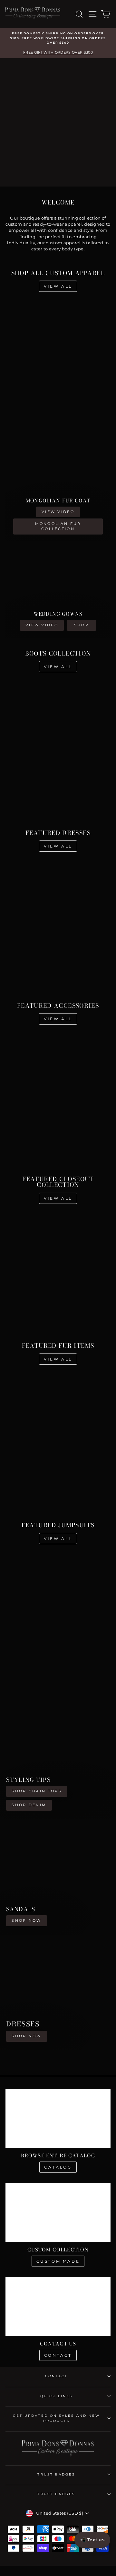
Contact (58, 2355)
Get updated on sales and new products (57, 2418)
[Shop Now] (58, 1877)
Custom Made (58, 2261)
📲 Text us (92, 2540)
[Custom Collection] (58, 2212)
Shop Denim (29, 1805)
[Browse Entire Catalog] (58, 2118)
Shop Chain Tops (37, 1791)
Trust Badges (56, 2474)
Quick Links (56, 2396)
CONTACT (57, 2376)
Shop (82, 625)
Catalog (58, 2167)
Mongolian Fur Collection (58, 526)
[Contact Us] (58, 2306)
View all (58, 286)
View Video (58, 512)
